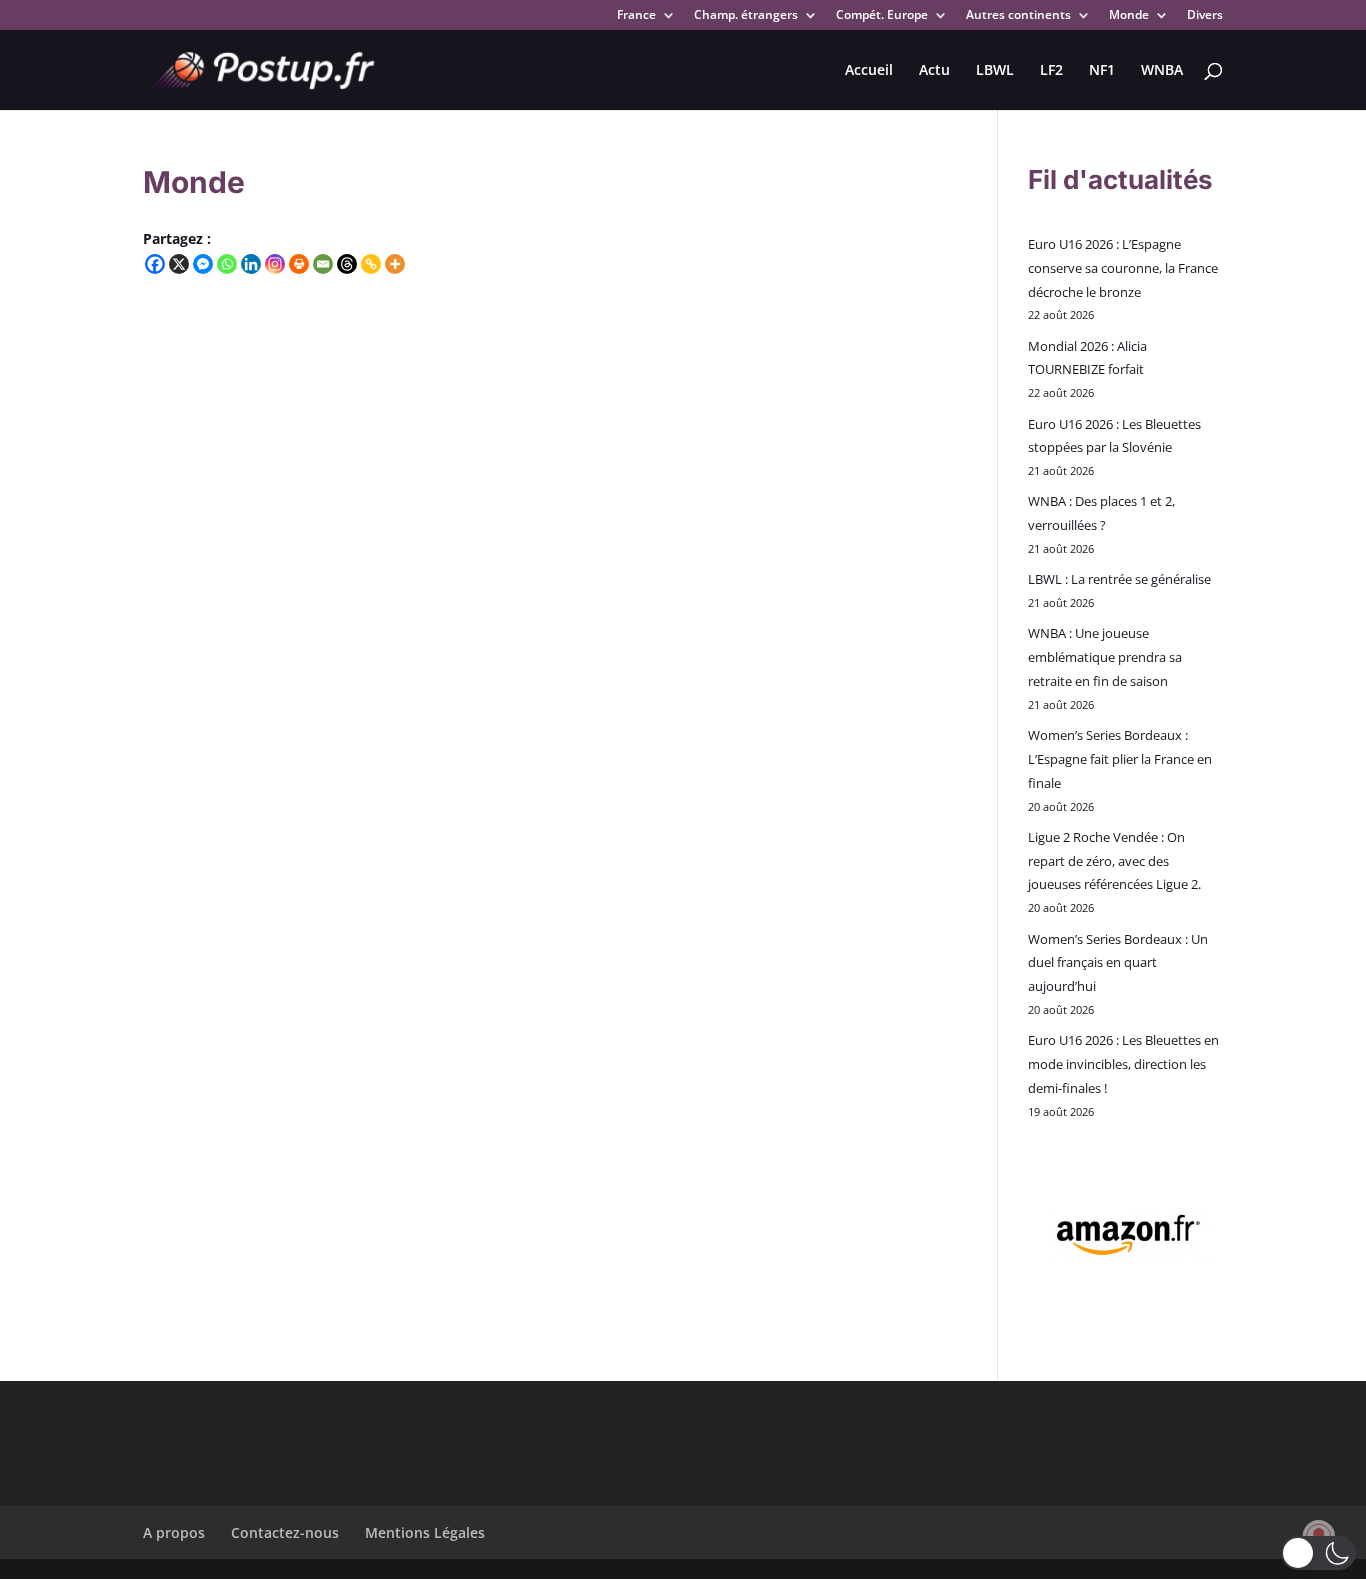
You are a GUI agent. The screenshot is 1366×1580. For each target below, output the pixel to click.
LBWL (995, 71)
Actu (934, 71)
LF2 (1051, 71)
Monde (1129, 16)
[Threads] (347, 264)
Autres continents (1018, 16)
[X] (179, 264)
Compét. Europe (882, 16)
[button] (1318, 1553)
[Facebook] (155, 264)
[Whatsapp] (227, 264)
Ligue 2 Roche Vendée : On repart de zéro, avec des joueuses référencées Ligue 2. (1114, 861)
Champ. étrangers (746, 16)
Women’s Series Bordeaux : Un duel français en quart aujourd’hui (1118, 963)
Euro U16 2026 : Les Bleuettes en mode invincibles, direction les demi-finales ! (1123, 1064)
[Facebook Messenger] (203, 264)
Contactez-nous (285, 1532)
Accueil (869, 71)
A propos (174, 1532)
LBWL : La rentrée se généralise (1119, 579)
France (636, 16)
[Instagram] (275, 264)
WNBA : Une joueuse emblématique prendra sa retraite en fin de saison (1105, 657)
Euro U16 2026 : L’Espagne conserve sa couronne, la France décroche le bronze (1123, 268)
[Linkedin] (251, 264)
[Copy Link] (371, 264)
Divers (1205, 16)
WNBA (1162, 71)
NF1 (1102, 71)
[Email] (323, 264)
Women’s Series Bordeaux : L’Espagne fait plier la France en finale (1120, 759)
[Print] (299, 264)
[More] (395, 264)
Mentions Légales (425, 1532)
